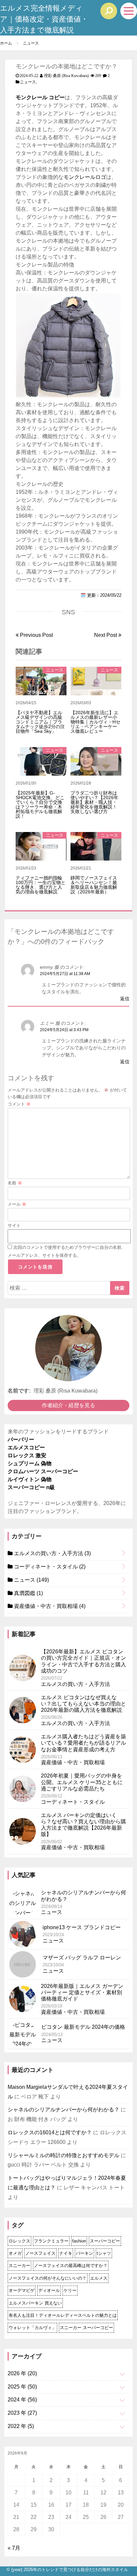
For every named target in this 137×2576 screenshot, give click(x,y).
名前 (15, 1183)
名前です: (19, 1391)
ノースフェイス (40, 2253)
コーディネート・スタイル (49, 1567)
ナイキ (66, 2253)
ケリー (70, 2290)
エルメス (99, 2278)
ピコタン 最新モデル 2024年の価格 (83, 2027)
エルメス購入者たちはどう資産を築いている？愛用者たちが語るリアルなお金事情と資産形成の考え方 (83, 1743)
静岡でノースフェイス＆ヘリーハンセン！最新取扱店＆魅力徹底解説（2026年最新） (94, 885)
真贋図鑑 (28, 1593)
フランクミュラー (51, 2241)
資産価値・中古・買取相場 (49, 1606)
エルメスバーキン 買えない (35, 2303)
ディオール (49, 2290)
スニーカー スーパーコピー (86, 2328)
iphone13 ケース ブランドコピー (82, 1927)
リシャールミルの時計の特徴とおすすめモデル (64, 2155)
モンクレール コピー (40, 97)
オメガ (15, 2253)
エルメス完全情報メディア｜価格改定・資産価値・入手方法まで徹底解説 (44, 19)
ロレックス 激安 (27, 1455)
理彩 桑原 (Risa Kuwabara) (66, 76)
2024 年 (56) (22, 2400)
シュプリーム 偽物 (30, 1463)
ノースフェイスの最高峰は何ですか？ (71, 2266)
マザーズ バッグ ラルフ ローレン (82, 1958)
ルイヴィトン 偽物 (30, 1479)
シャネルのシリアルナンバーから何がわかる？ (64, 2110)
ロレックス (19, 2241)
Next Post (106, 635)
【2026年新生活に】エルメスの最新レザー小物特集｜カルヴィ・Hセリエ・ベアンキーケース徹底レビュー (95, 722)
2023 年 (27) (22, 2413)
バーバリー (21, 1440)
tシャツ (104, 2253)
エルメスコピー (26, 1447)
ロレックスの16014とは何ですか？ (50, 2132)
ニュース (28, 82)
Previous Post (36, 635)
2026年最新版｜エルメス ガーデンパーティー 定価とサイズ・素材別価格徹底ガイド (82, 1992)
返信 (125, 999)
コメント (19, 1104)
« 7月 (14, 2548)
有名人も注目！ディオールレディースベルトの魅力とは (63, 2315)
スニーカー (19, 2266)
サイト (14, 1225)
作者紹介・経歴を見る (68, 1405)
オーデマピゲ (22, 2290)
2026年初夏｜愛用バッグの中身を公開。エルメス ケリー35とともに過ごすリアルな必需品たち (82, 1782)
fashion (79, 2241)
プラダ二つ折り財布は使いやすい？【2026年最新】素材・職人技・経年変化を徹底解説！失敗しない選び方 (94, 802)
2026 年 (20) (22, 2373)
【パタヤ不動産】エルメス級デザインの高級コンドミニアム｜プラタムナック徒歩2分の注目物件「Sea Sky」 (40, 722)
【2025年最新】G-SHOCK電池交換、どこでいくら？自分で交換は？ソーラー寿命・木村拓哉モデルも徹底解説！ (40, 804)
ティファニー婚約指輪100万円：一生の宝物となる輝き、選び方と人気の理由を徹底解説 (41, 885)
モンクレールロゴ (85, 177)
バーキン (84, 2253)
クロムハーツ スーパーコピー (43, 1471)
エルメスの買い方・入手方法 (52, 1553)
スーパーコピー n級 (31, 1487)
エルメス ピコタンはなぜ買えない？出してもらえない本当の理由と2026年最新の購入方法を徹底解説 (83, 1704)
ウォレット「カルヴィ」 (32, 2328)
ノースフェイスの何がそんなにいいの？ (48, 2278)
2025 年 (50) (22, 2387)
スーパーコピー (105, 2241)
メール (17, 1204)
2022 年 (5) (21, 2426)
